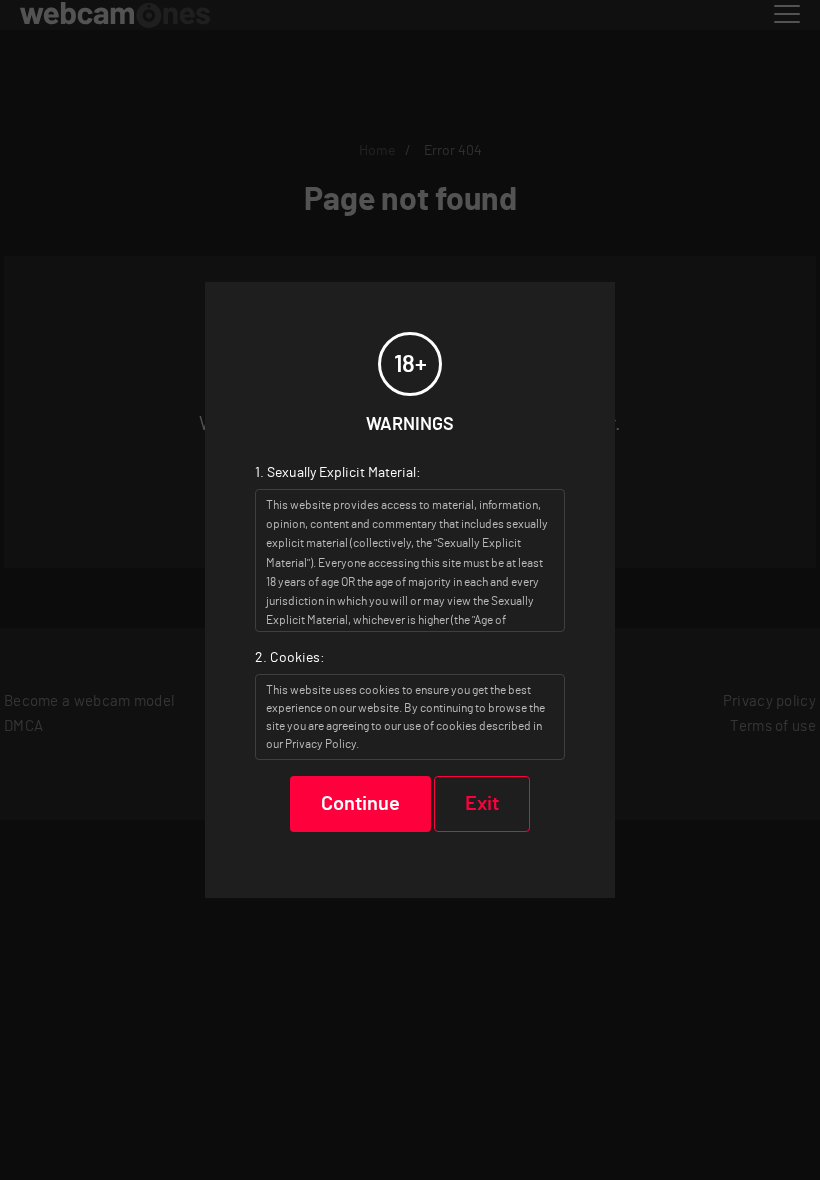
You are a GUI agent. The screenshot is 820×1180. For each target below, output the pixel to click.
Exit (482, 804)
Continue (360, 804)
